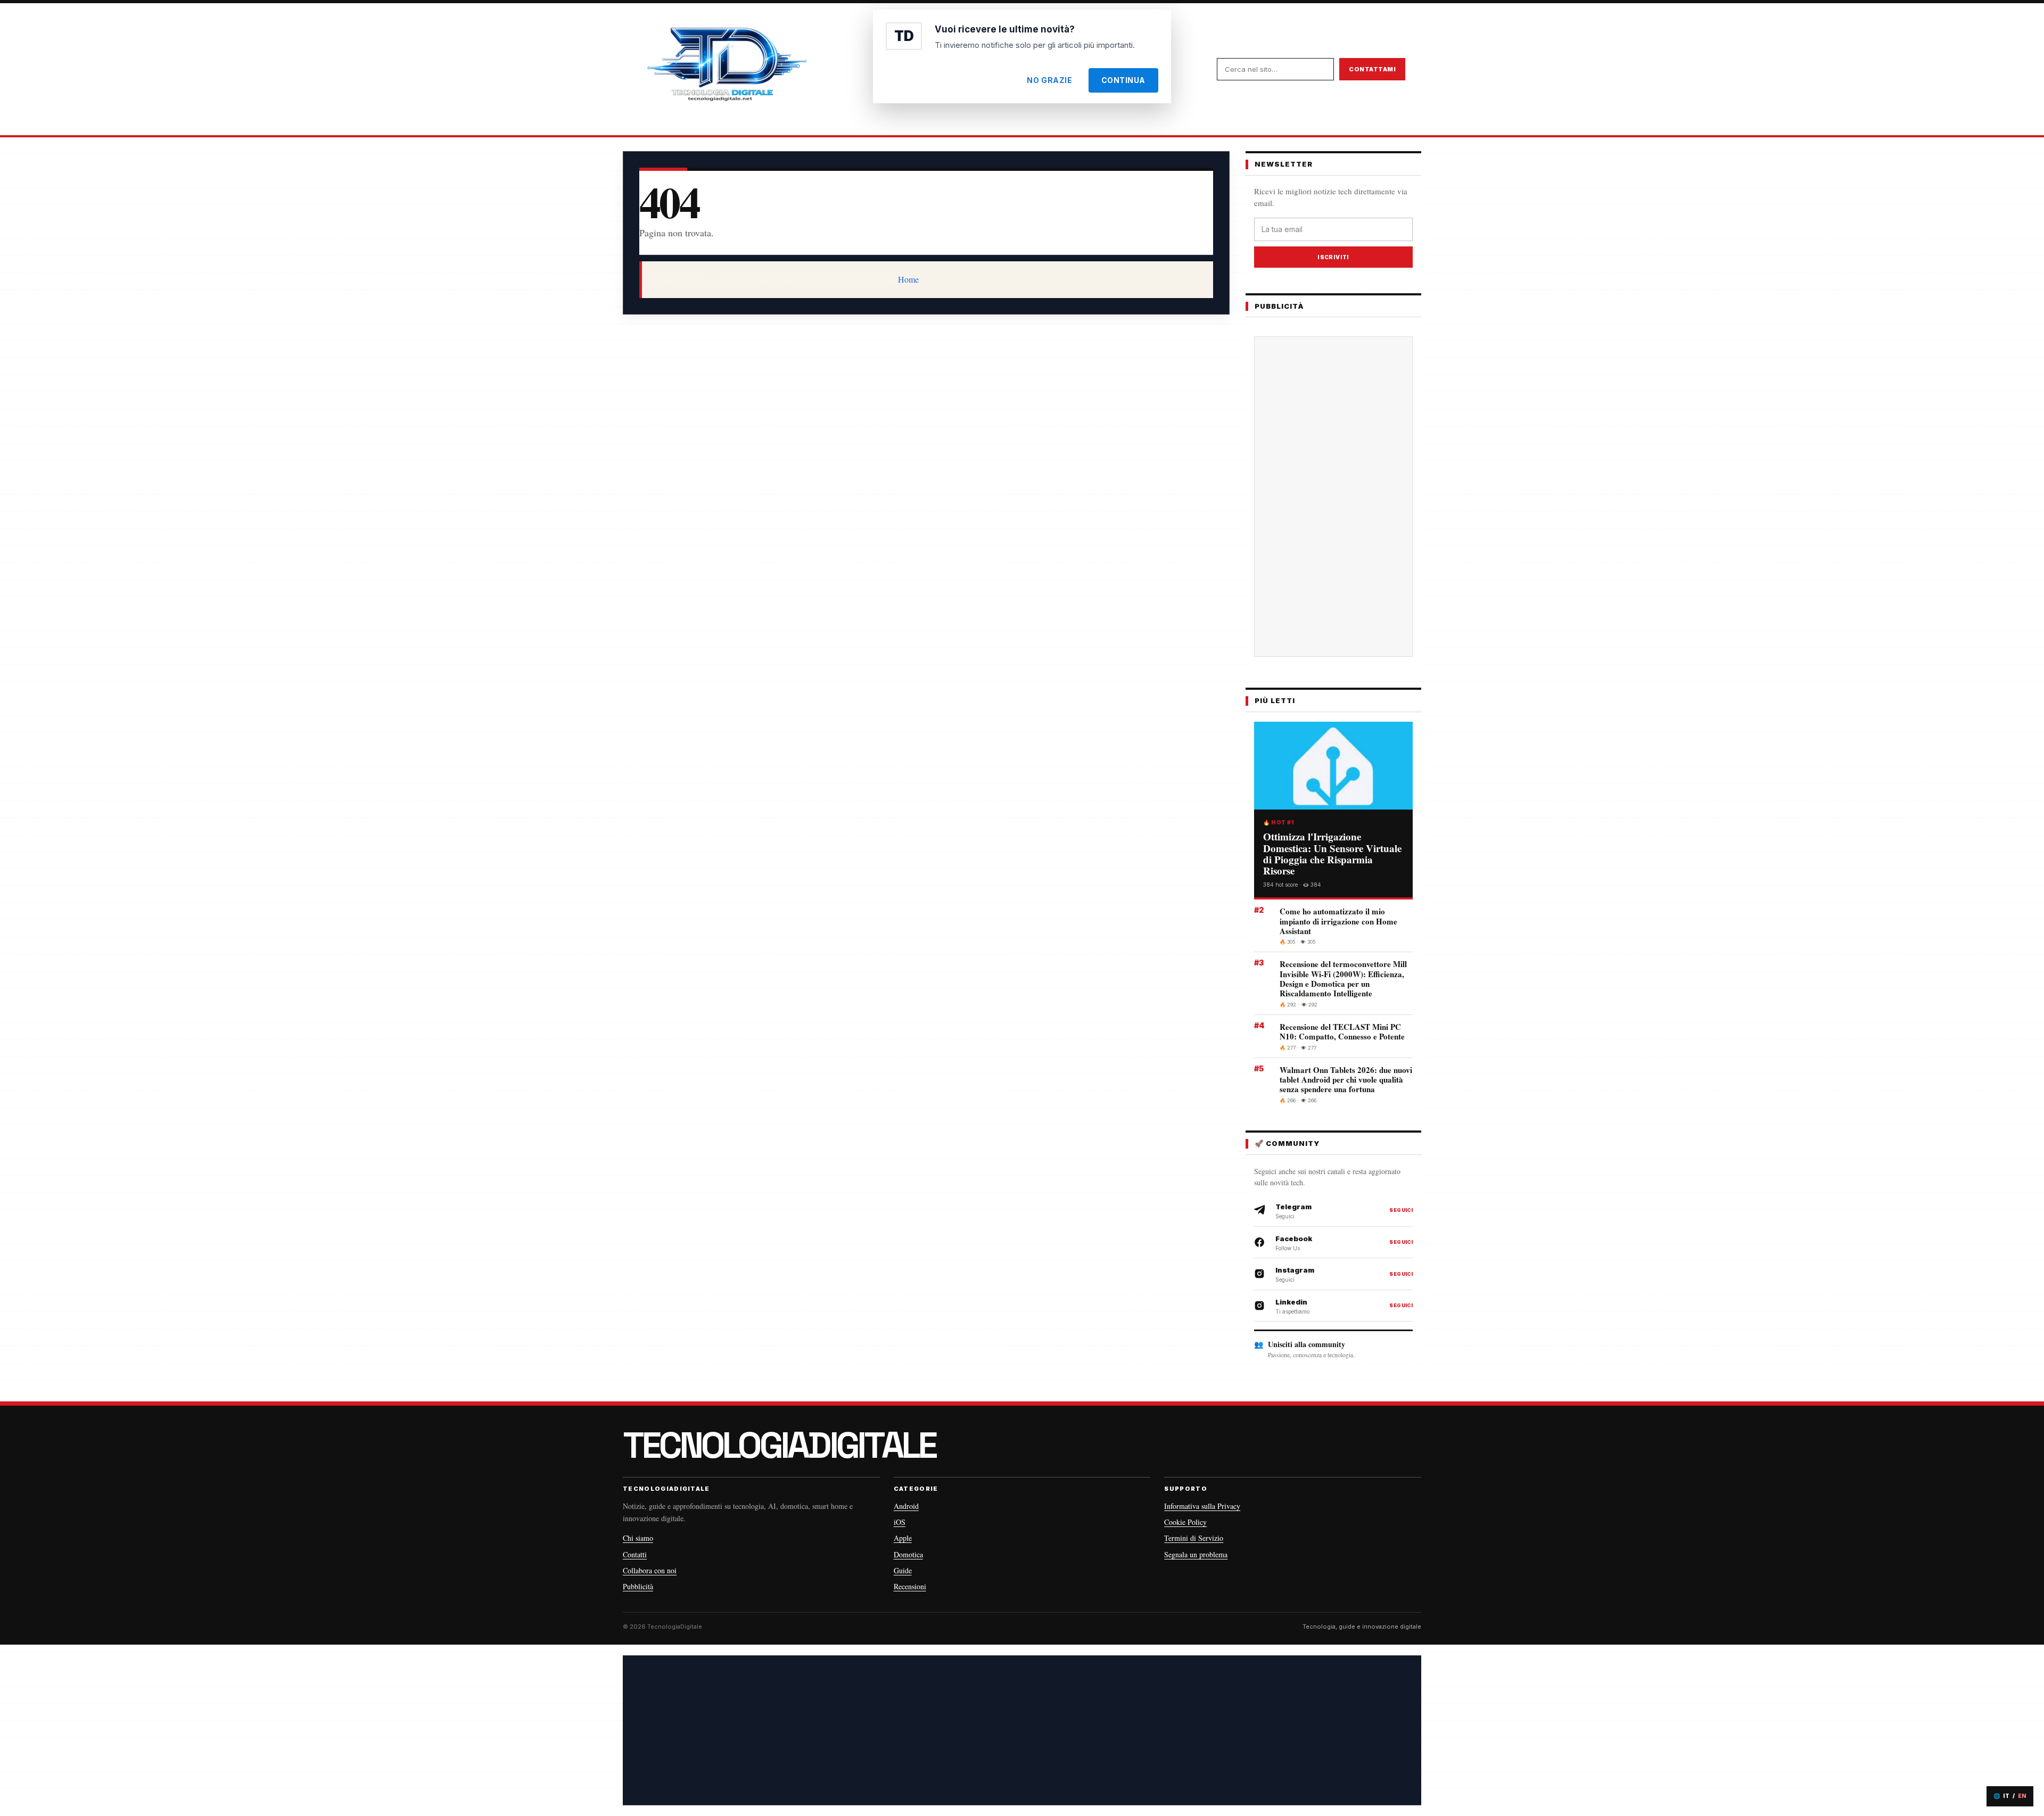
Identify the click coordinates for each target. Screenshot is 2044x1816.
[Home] (727, 69)
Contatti (635, 1554)
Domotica (908, 1554)
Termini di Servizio (1194, 1538)
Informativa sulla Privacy (1202, 1506)
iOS (900, 1522)
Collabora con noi (650, 1570)
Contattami (1372, 69)
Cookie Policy (1185, 1522)
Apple (903, 1538)
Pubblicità (638, 1586)
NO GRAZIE (1049, 80)
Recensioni (910, 1586)
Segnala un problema (1196, 1554)
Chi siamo (638, 1538)
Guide (903, 1570)
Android (906, 1506)
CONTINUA (1123, 80)
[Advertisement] (1333, 497)
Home (908, 279)
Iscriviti (1333, 257)
